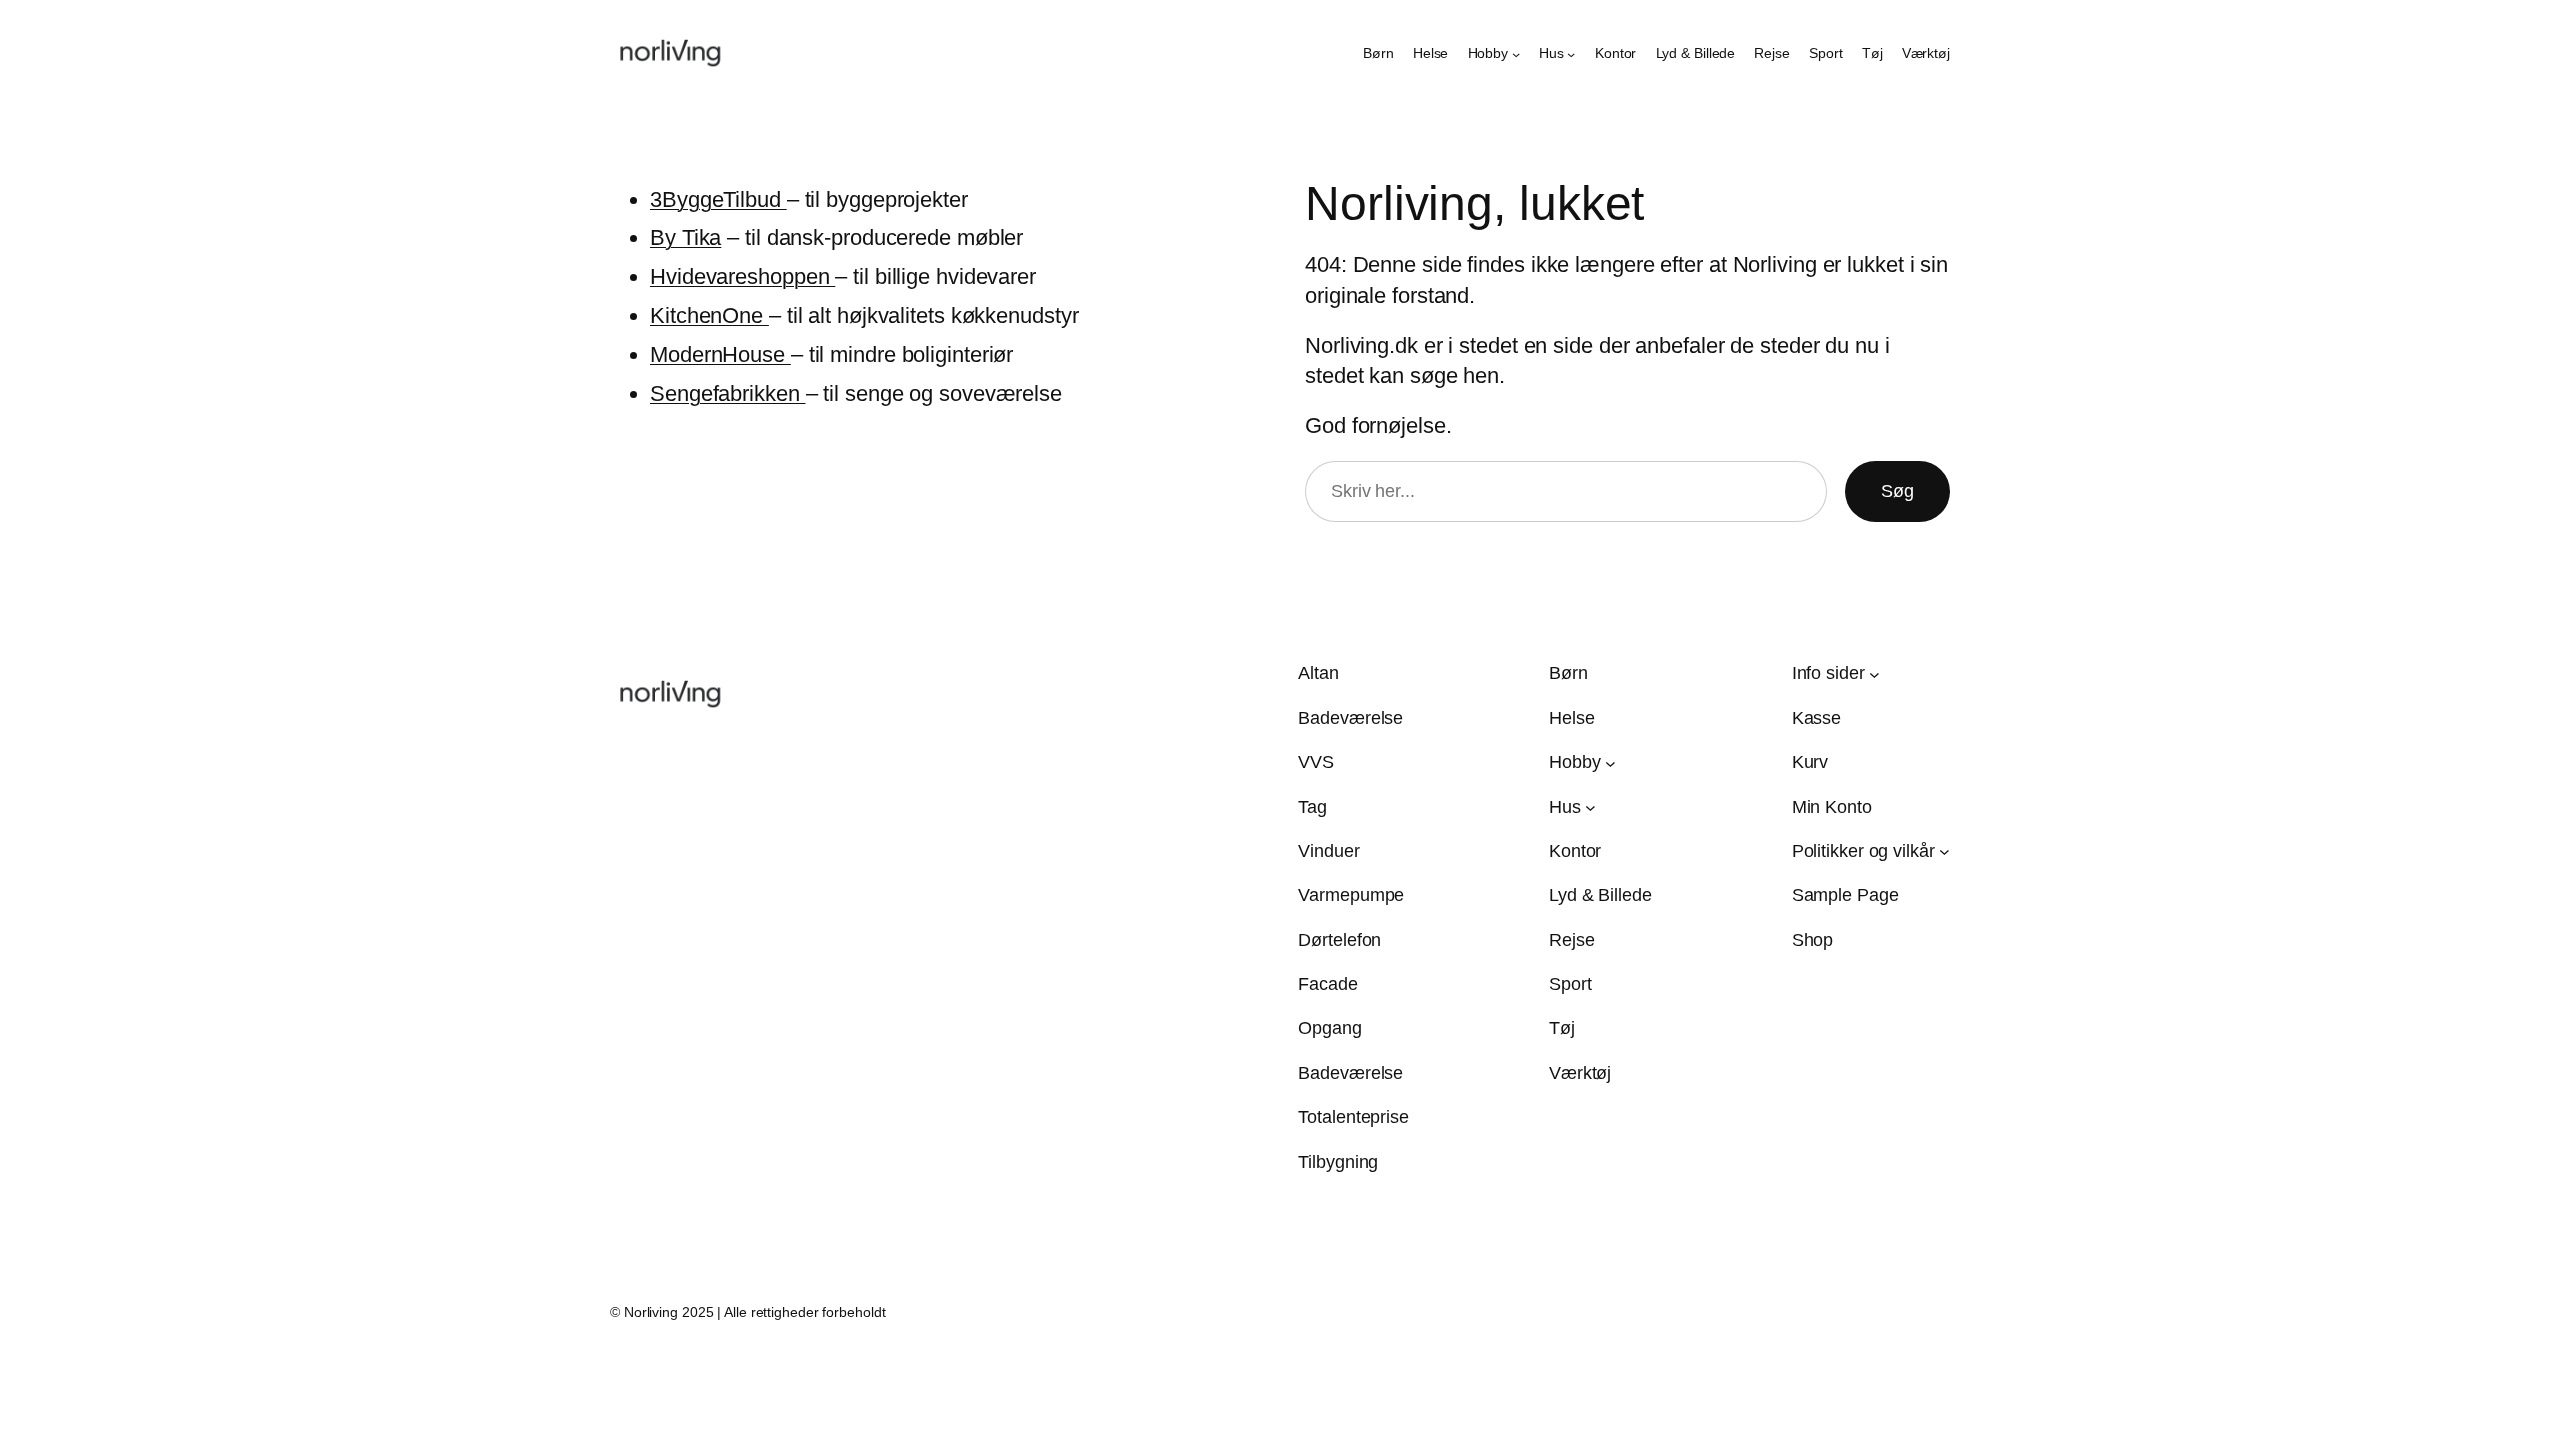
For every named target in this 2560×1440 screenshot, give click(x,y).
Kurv (1810, 762)
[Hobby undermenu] (1516, 54)
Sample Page (1845, 895)
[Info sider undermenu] (1874, 674)
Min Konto (1832, 807)
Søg (1897, 491)
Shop (1813, 940)
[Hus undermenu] (1571, 54)
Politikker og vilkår (1863, 851)
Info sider (1828, 673)
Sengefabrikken (728, 393)
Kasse (1817, 718)
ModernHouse (720, 354)
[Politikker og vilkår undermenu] (1944, 851)
